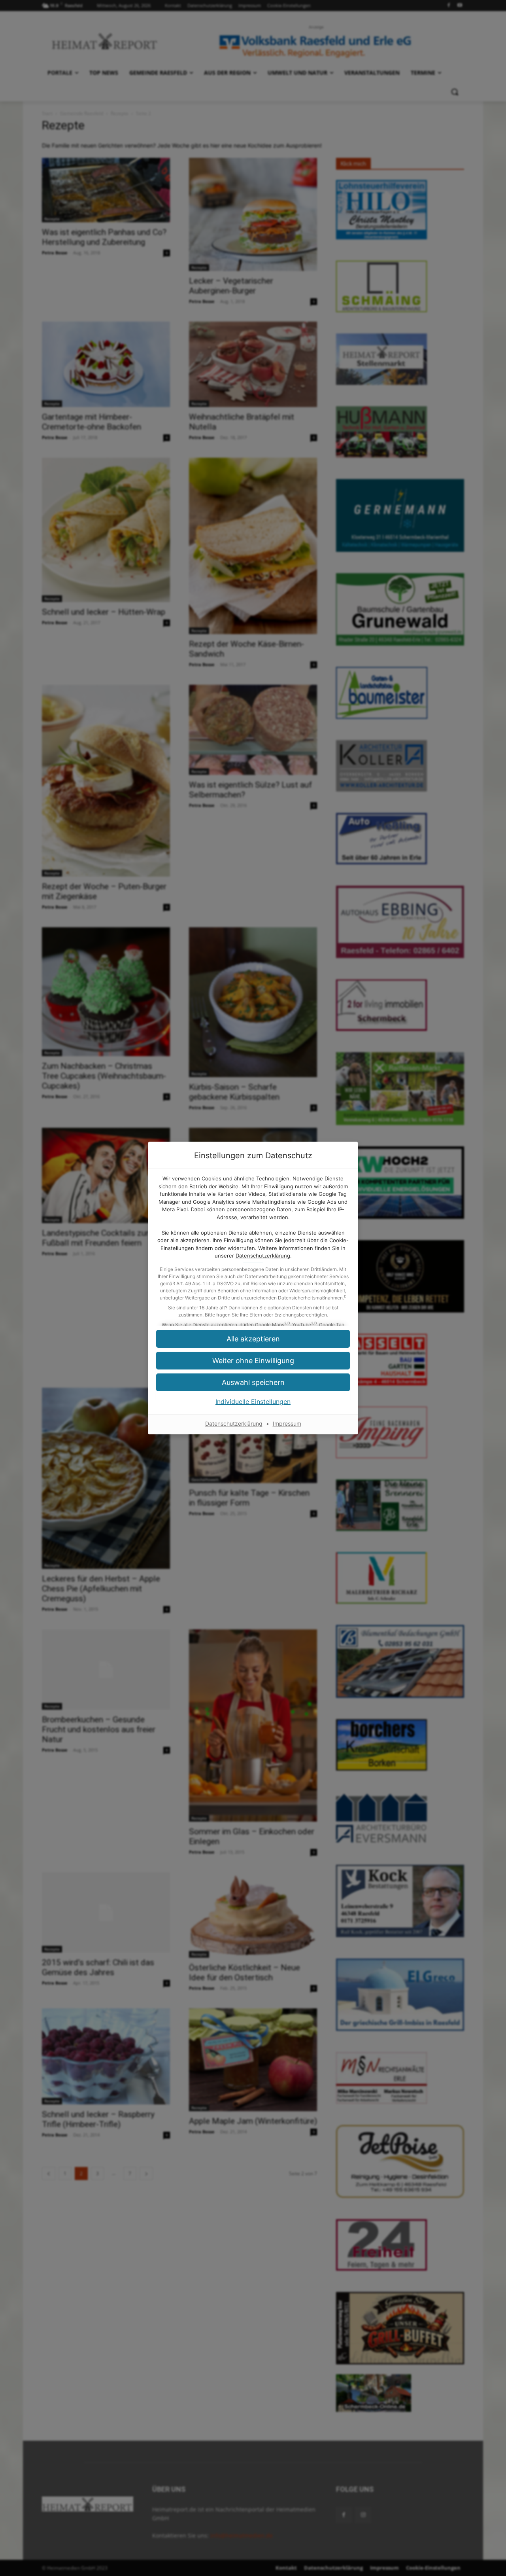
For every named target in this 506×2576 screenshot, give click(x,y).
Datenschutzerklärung (263, 1256)
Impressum (287, 1423)
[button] (253, 1361)
